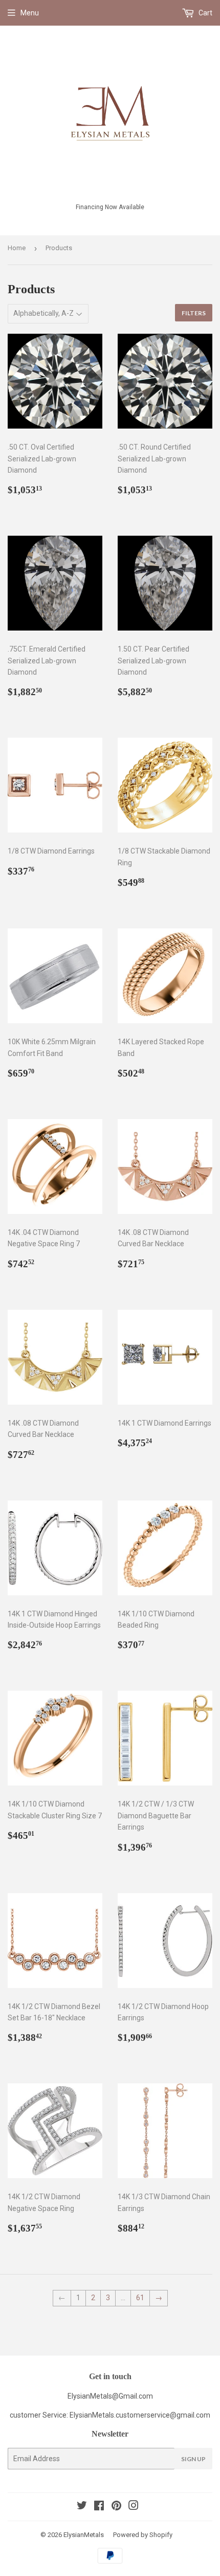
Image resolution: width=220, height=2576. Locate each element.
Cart (205, 13)
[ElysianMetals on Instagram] (134, 2507)
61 (140, 2298)
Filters (194, 313)
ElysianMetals (84, 2535)
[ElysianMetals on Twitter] (82, 2507)
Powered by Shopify (143, 2535)
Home (17, 248)
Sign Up (193, 2459)
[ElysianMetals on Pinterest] (116, 2507)
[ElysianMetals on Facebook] (99, 2507)
